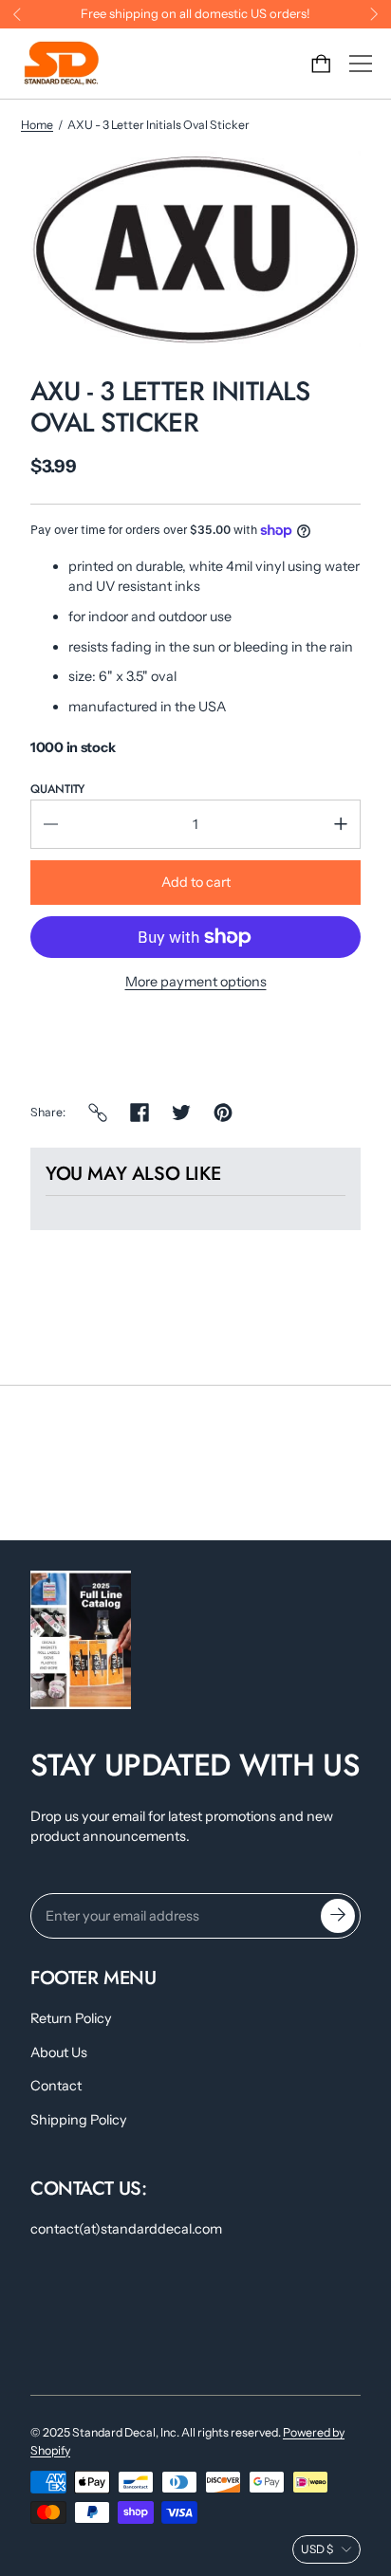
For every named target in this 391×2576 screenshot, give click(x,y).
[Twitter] (181, 1113)
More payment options (196, 982)
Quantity (57, 789)
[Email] (98, 1113)
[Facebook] (140, 1113)
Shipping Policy (79, 2120)
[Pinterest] (223, 1113)
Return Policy (71, 2018)
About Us (59, 2052)
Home (37, 125)
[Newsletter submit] (338, 1916)
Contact (56, 2086)
